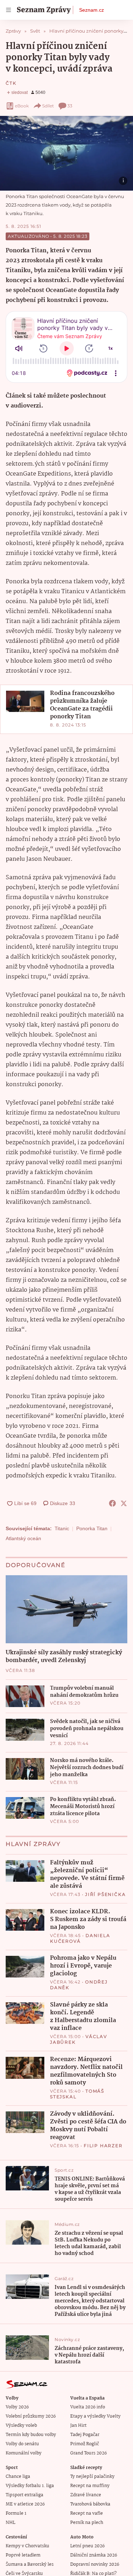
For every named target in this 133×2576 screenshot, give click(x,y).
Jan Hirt (78, 2426)
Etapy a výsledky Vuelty (95, 2416)
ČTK (11, 83)
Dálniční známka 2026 (94, 2555)
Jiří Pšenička (105, 1894)
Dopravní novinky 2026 (95, 2564)
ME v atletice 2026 (25, 2504)
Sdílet (48, 106)
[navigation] (9, 10)
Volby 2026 (17, 2407)
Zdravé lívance (86, 2495)
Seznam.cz (92, 10)
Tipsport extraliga (24, 2495)
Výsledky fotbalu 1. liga (30, 2486)
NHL (10, 2523)
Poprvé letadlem (23, 2555)
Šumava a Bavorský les (30, 2564)
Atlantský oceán (23, 1538)
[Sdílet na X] (124, 1503)
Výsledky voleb (21, 2426)
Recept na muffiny (90, 2486)
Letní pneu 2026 (87, 2546)
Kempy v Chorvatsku (27, 2546)
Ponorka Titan (92, 1528)
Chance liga (18, 2477)
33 (70, 106)
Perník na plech (87, 2523)
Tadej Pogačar (85, 2435)
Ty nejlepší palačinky (92, 2477)
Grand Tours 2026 (88, 2453)
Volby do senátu (22, 2444)
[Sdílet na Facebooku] (112, 1503)
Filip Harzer (103, 2146)
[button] (66, 153)
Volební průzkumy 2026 (31, 2416)
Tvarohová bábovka (90, 2504)
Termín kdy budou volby (31, 2435)
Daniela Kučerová (80, 1938)
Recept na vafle (87, 2513)
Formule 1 (16, 2513)
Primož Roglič (85, 2444)
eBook (22, 106)
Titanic (62, 1528)
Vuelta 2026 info (88, 2407)
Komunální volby (24, 2453)
